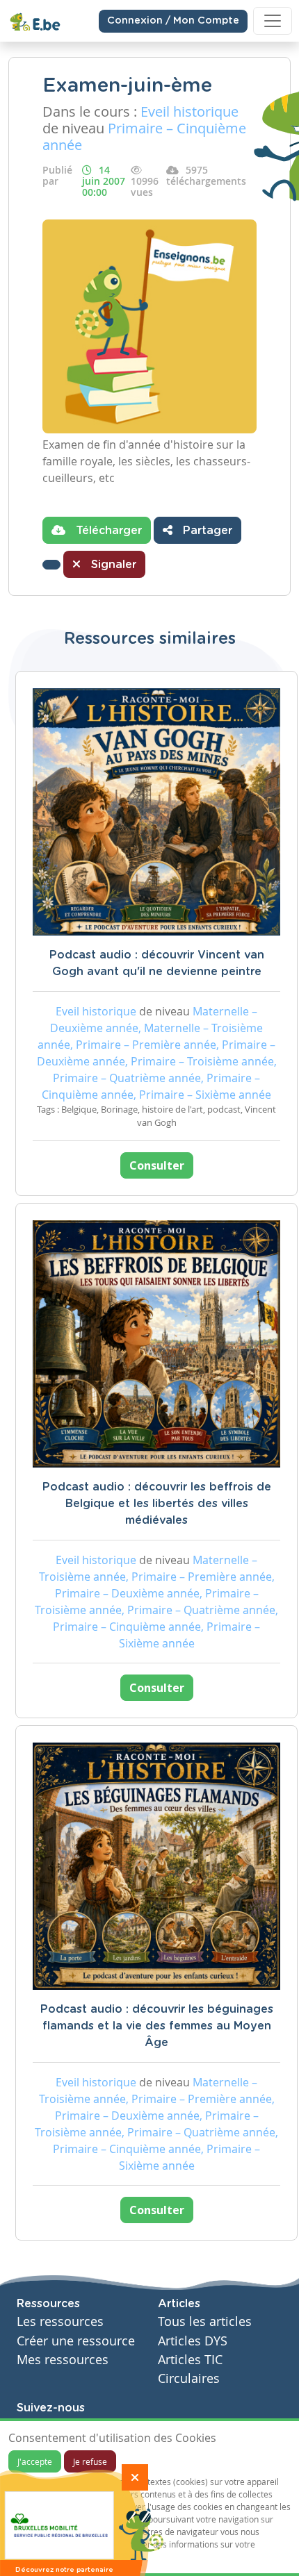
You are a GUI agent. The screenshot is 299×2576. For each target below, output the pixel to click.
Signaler (112, 565)
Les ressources (60, 2321)
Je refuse (90, 2461)
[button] (51, 565)
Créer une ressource (76, 2341)
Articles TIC (190, 2360)
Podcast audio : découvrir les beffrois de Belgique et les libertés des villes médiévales (157, 1504)
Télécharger (107, 531)
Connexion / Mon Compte (173, 21)
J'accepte (35, 2461)
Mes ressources (63, 2360)
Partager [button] (206, 531)
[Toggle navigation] (273, 21)
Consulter (157, 1165)
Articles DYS (193, 2341)
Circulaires (189, 2378)
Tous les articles (205, 2321)
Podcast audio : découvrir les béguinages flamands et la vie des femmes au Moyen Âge (157, 2026)
